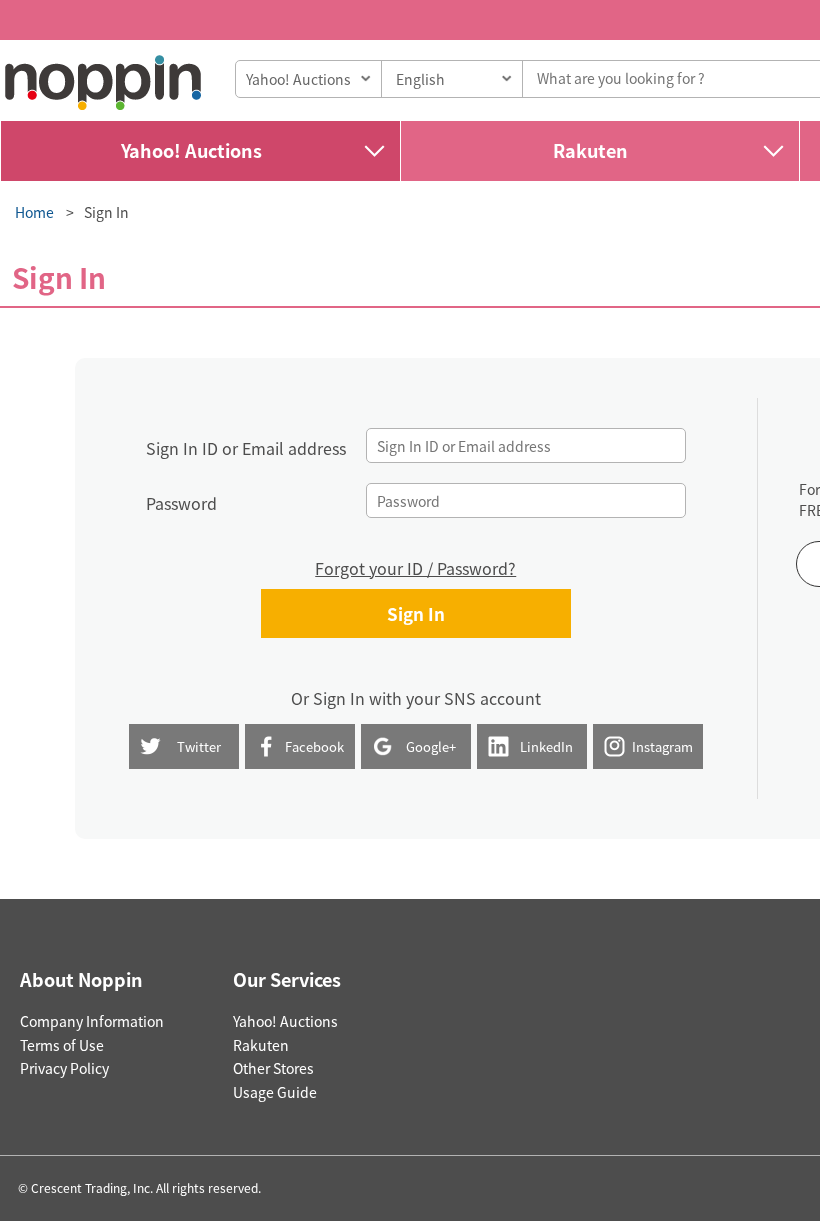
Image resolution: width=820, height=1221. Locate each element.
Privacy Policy (64, 1068)
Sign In (106, 212)
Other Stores (273, 1068)
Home (34, 212)
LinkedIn (546, 746)
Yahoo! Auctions (191, 150)
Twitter (199, 746)
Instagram (662, 746)
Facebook (314, 746)
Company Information (92, 1021)
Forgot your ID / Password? (415, 568)
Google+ (431, 746)
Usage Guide (275, 1092)
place (103, 82)
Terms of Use (62, 1045)
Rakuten (590, 150)
